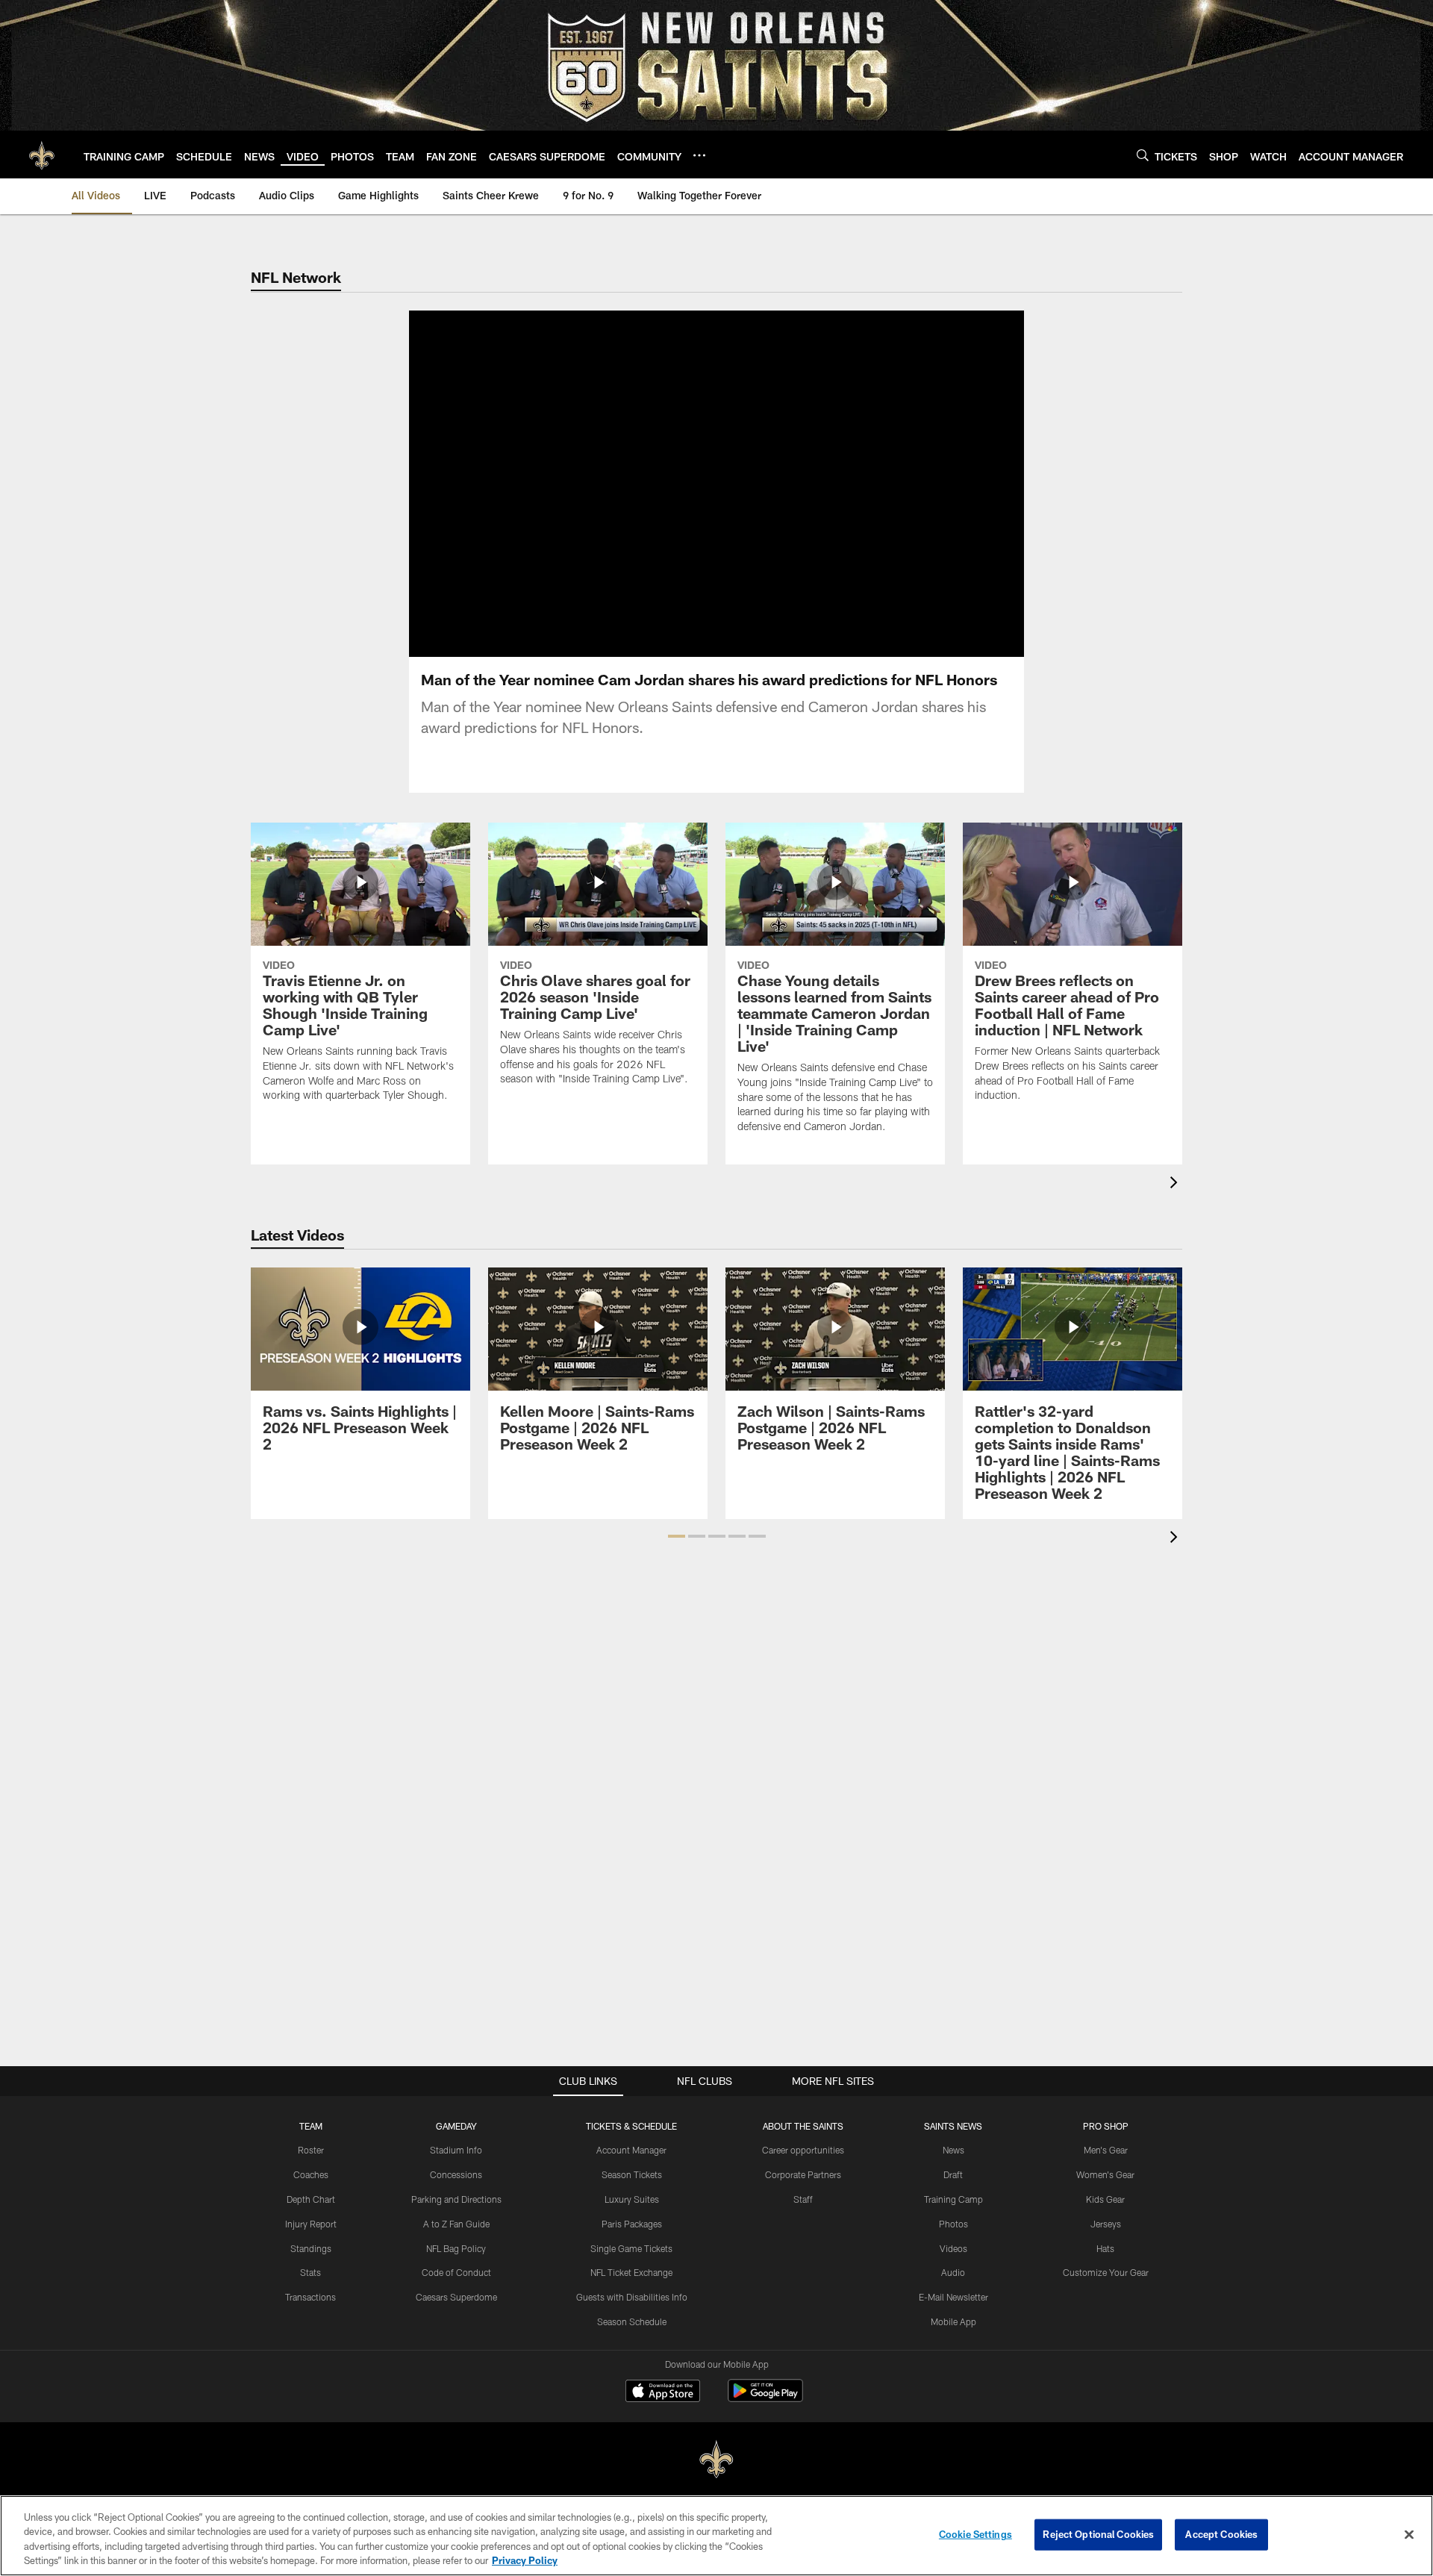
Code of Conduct (456, 2272)
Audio (953, 2272)
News (953, 2150)
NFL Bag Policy (456, 2248)
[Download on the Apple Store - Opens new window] (663, 2392)
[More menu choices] (699, 155)
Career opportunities (803, 2150)
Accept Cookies (1221, 2534)
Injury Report (311, 2224)
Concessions (456, 2174)
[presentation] (1176, 1184)
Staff (803, 2199)
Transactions (310, 2297)
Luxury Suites (632, 2199)
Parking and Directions (456, 2199)
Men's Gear (1106, 2150)
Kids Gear (1105, 2199)
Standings (311, 2248)
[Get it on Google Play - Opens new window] (765, 2398)
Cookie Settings (975, 2534)
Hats (1105, 2248)
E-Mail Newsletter (953, 2297)
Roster (311, 2150)
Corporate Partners (803, 2174)
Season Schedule (632, 2321)
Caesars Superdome (456, 2297)
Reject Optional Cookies (1098, 2534)
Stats (310, 2272)
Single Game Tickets (631, 2248)
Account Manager (631, 2150)
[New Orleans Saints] (716, 2460)
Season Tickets (632, 2174)
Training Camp (953, 2199)
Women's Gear (1105, 2174)
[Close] (1409, 2534)
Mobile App (953, 2321)
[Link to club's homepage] (42, 155)
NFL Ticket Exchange (631, 2272)
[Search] (1143, 155)
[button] (669, 484)
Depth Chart (311, 2199)
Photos (953, 2224)
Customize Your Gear (1106, 2272)
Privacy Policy (525, 2560)
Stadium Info (456, 2150)
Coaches (311, 2174)
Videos (953, 2248)
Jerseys (1106, 2224)
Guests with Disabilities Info (632, 2297)
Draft (953, 2174)
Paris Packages (632, 2224)
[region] (716, 2536)
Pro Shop (1106, 2126)
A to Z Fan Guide (456, 2224)
